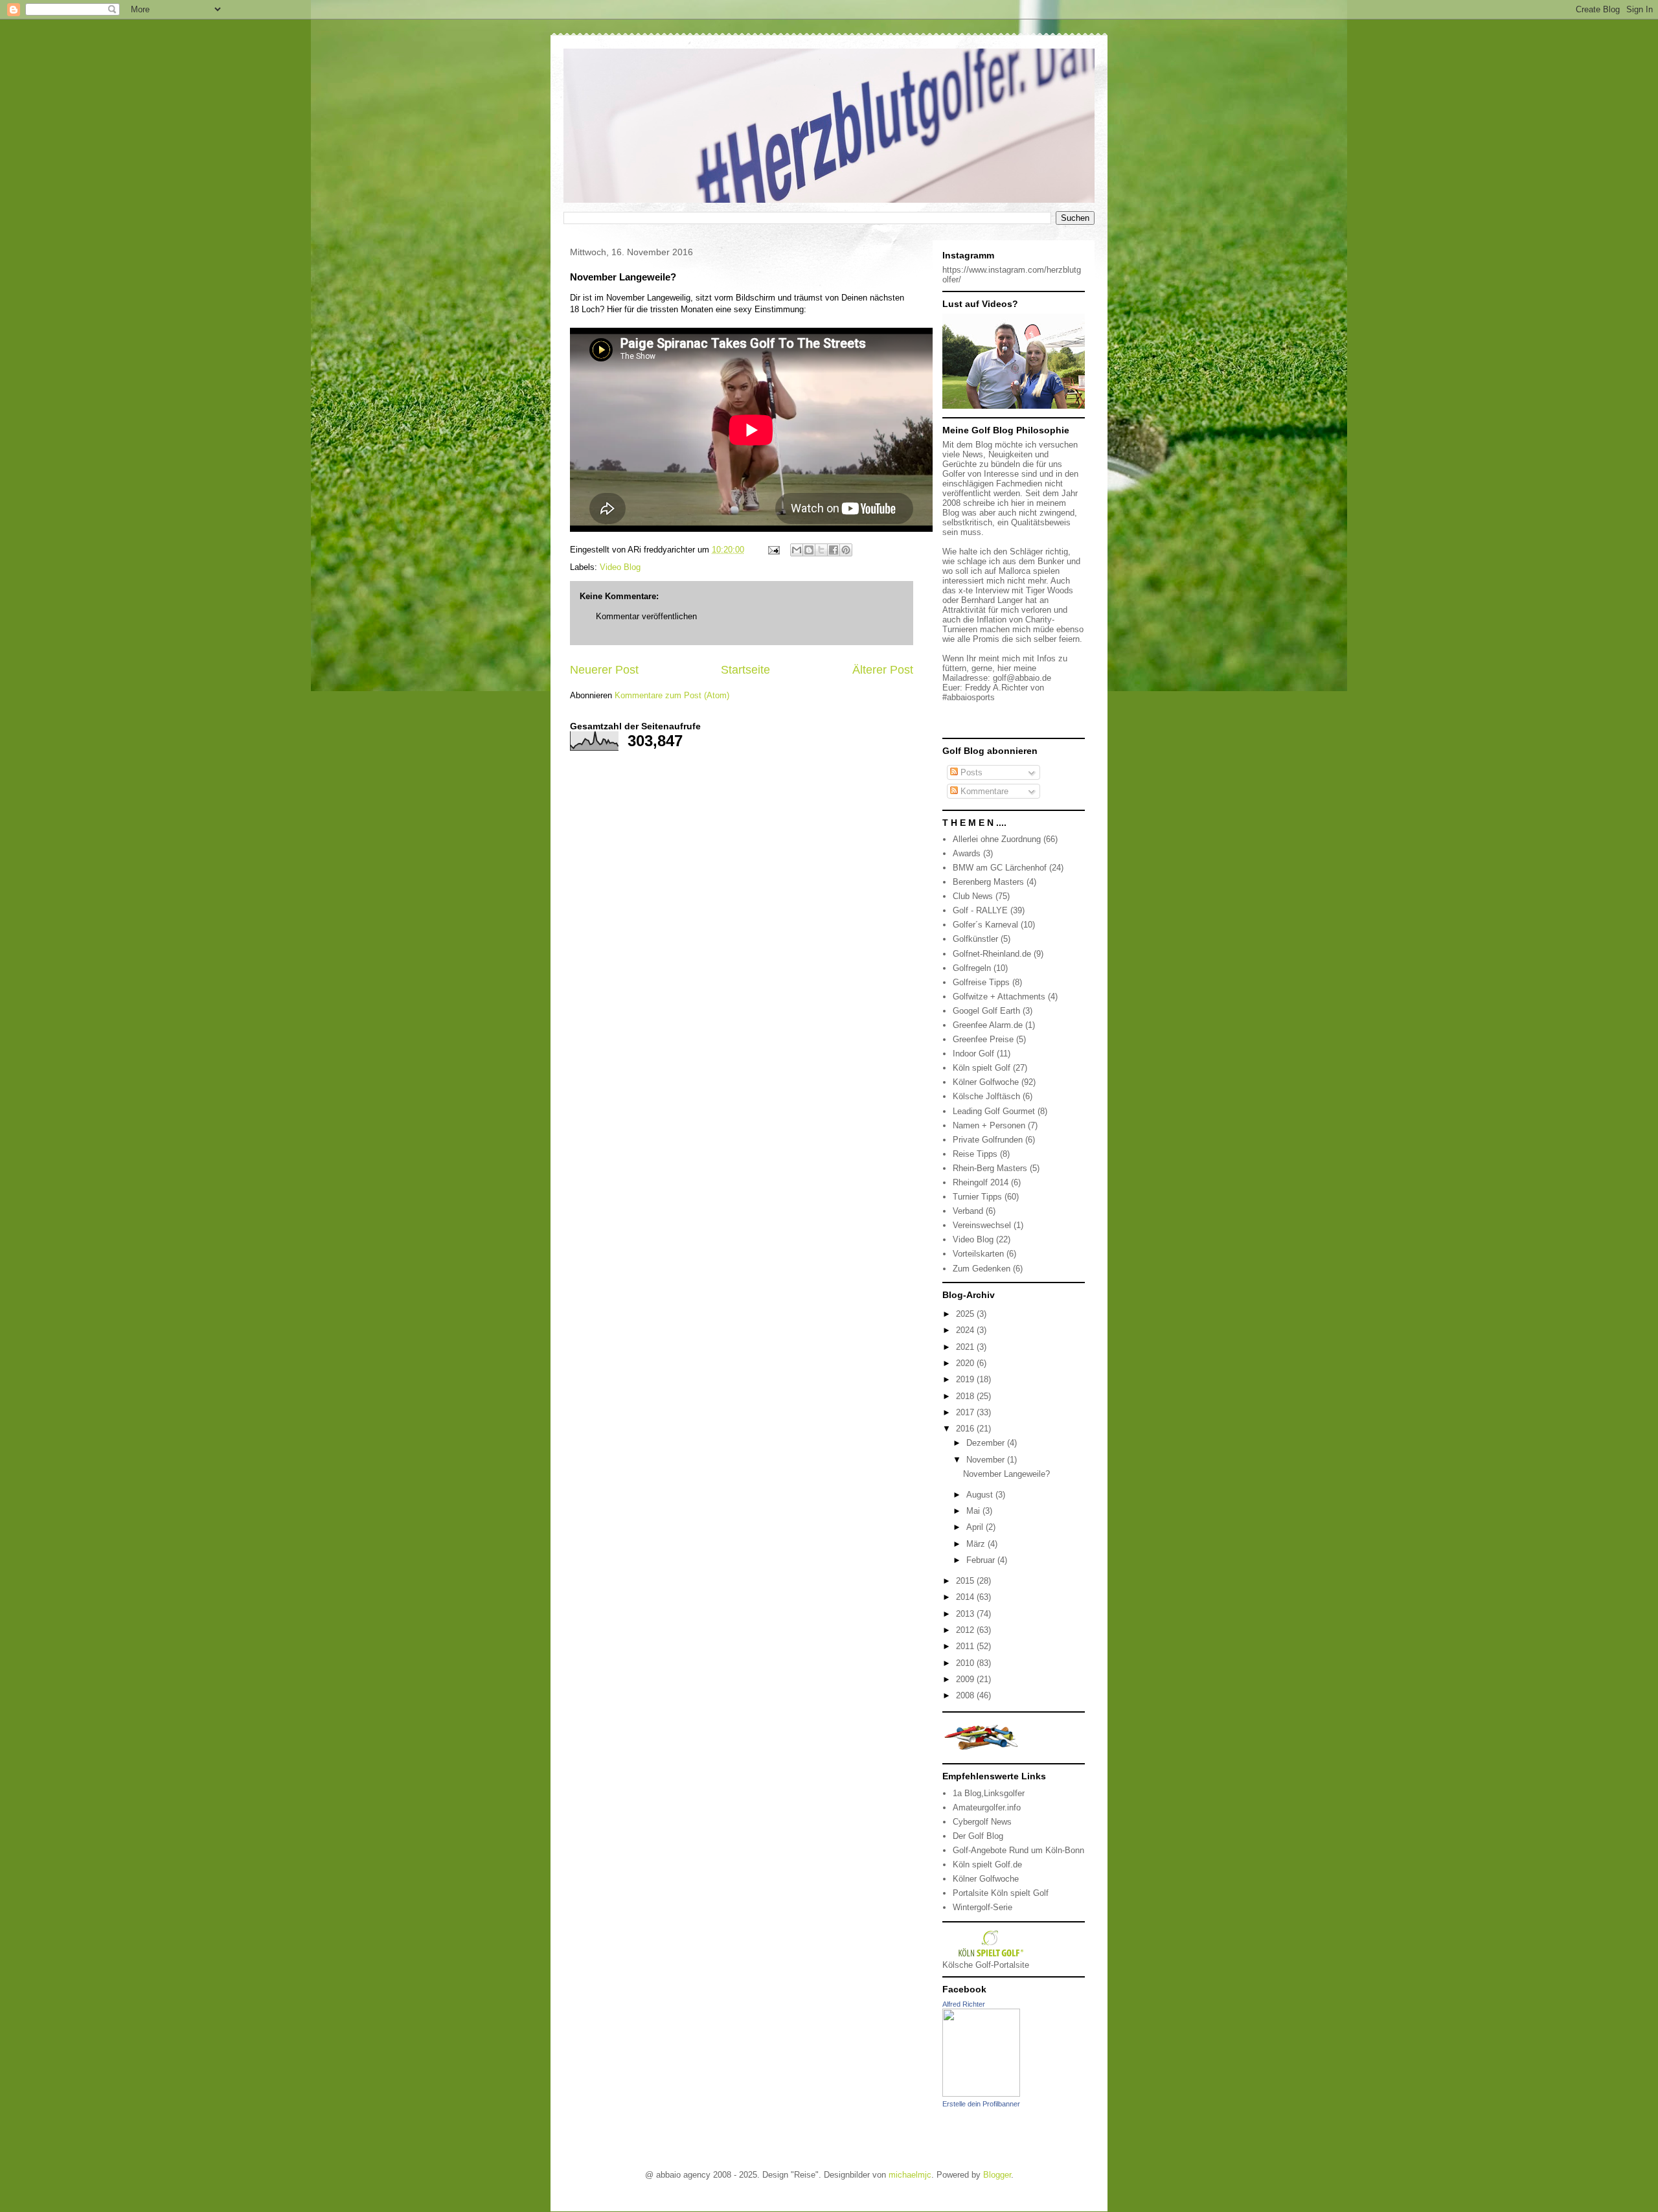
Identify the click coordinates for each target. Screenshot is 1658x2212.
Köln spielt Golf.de (987, 1864)
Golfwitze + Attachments (999, 997)
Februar (982, 1560)
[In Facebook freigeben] (834, 550)
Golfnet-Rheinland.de (992, 954)
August (981, 1495)
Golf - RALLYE (980, 910)
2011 (966, 1646)
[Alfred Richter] (981, 2094)
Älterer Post (883, 670)
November (987, 1460)
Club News (973, 896)
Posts (970, 772)
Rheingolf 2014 (981, 1182)
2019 (966, 1379)
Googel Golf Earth (986, 1011)
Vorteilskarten (978, 1254)
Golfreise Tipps (981, 982)
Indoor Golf (973, 1054)
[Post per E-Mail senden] (773, 550)
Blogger (997, 2175)
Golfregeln (972, 968)
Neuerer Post (604, 670)
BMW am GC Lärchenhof (1000, 868)
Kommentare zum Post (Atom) (672, 695)
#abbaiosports (969, 697)
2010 (966, 1663)
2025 (966, 1314)
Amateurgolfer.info (987, 1807)
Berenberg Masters (988, 882)
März (977, 1544)
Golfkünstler (975, 939)
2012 (966, 1630)
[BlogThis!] (809, 550)
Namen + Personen (989, 1125)
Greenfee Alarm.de (988, 1025)
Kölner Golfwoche (986, 1082)
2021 (966, 1347)
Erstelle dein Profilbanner (981, 2104)
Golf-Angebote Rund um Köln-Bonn (1018, 1850)
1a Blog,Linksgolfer (989, 1793)
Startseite (745, 670)
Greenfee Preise (983, 1039)
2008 (966, 1695)
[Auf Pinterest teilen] (846, 550)
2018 (966, 1396)
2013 (966, 1614)
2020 (966, 1363)
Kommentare (983, 791)
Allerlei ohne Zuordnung (997, 839)
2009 (966, 1679)
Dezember (987, 1443)
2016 (966, 1429)
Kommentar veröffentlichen (646, 616)
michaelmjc (910, 2175)
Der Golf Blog (978, 1836)
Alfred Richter (964, 2004)
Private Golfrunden (988, 1140)
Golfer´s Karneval (985, 925)
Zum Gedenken (982, 1269)
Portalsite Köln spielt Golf (1001, 1893)
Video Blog (620, 567)
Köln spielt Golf (982, 1068)
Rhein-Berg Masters (990, 1168)
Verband (968, 1211)
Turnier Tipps (977, 1197)
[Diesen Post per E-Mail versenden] (797, 550)
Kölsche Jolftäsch (986, 1096)
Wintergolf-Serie (982, 1907)
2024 (966, 1330)
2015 (966, 1581)
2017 (966, 1412)
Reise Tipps (975, 1154)
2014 (966, 1597)
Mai (974, 1511)
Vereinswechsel (982, 1225)
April (976, 1527)
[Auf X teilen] (821, 550)
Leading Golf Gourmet (994, 1111)
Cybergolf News (982, 1822)
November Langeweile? (1006, 1474)
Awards (967, 853)
